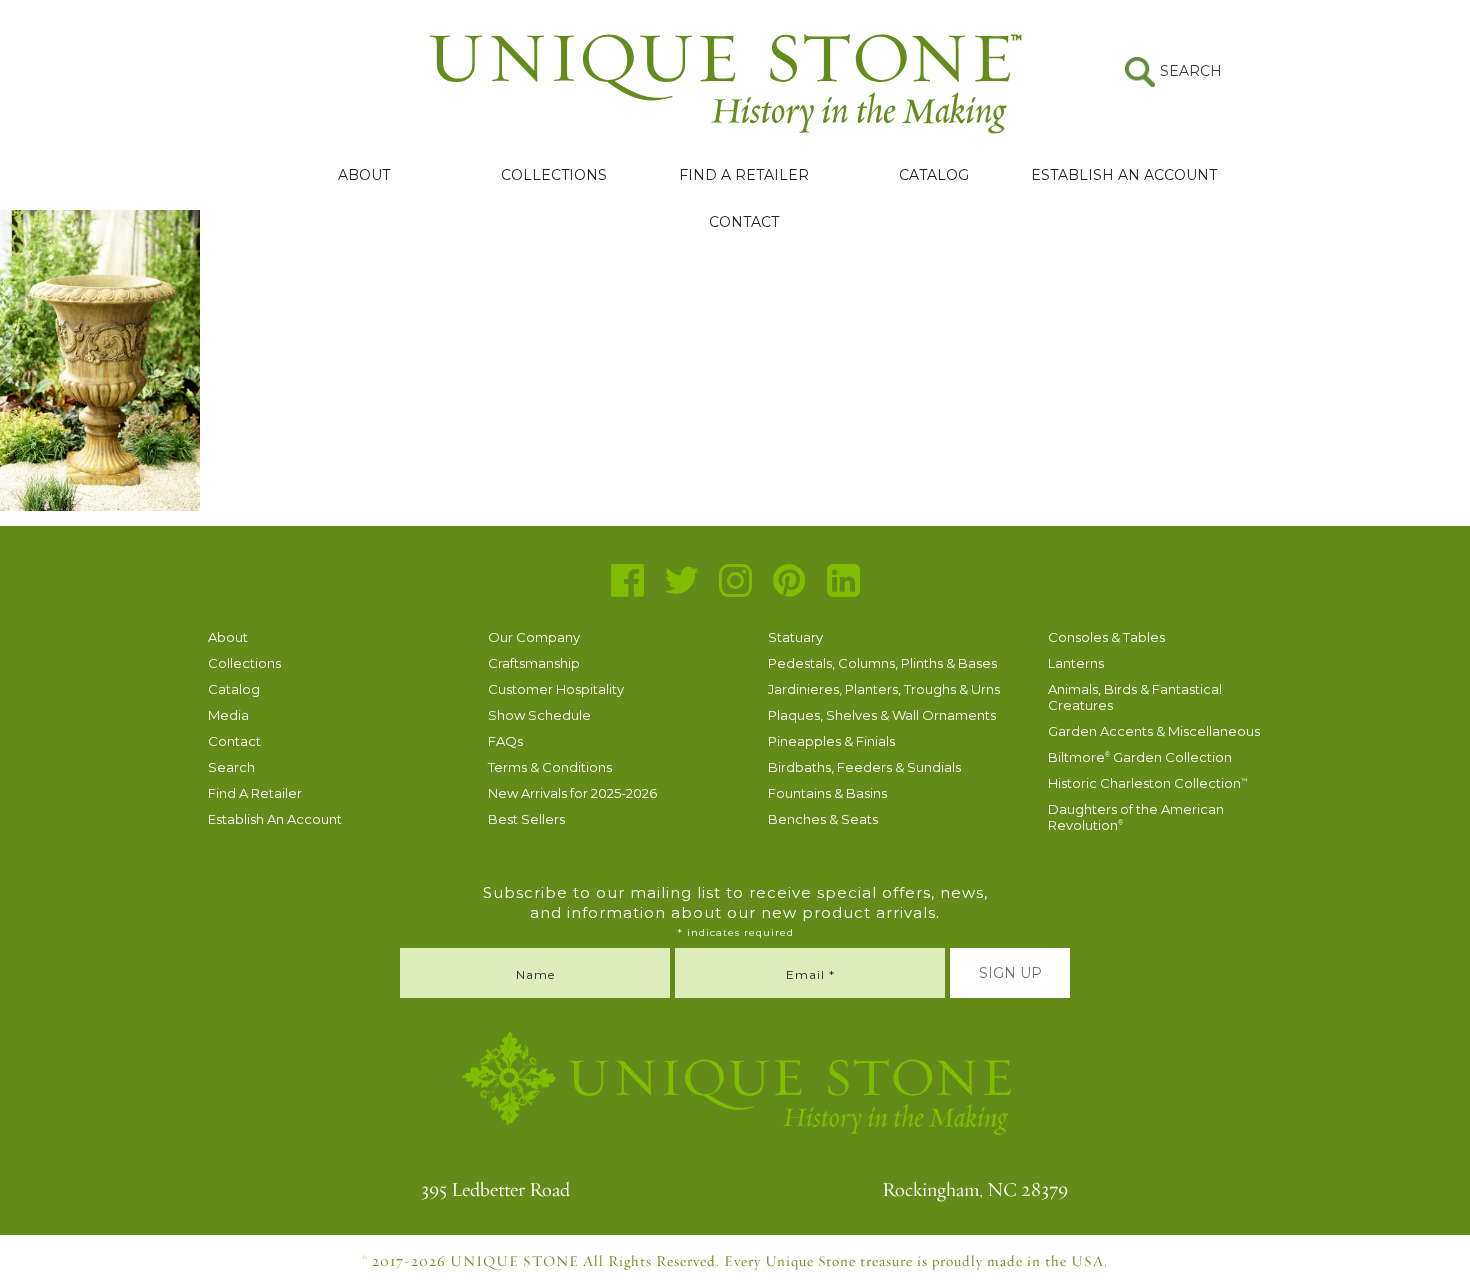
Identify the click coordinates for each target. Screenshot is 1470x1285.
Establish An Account (1124, 175)
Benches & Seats (823, 819)
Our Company (534, 637)
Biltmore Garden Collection (1140, 757)
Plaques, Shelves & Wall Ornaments (882, 715)
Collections (554, 175)
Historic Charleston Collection (1148, 783)
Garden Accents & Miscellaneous (1154, 731)
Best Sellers (526, 819)
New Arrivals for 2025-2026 (572, 793)
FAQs (505, 741)
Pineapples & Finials (831, 741)
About (364, 175)
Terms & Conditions (550, 767)
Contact (744, 222)
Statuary (795, 637)
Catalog (934, 175)
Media (228, 715)
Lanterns (1076, 663)
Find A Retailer (744, 175)
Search (231, 767)
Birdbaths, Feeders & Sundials (864, 767)
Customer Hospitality (556, 689)
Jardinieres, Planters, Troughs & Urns (884, 689)
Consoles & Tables (1106, 637)
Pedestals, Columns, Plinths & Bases (882, 663)
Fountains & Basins (827, 793)
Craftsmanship (534, 663)
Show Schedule (539, 715)
